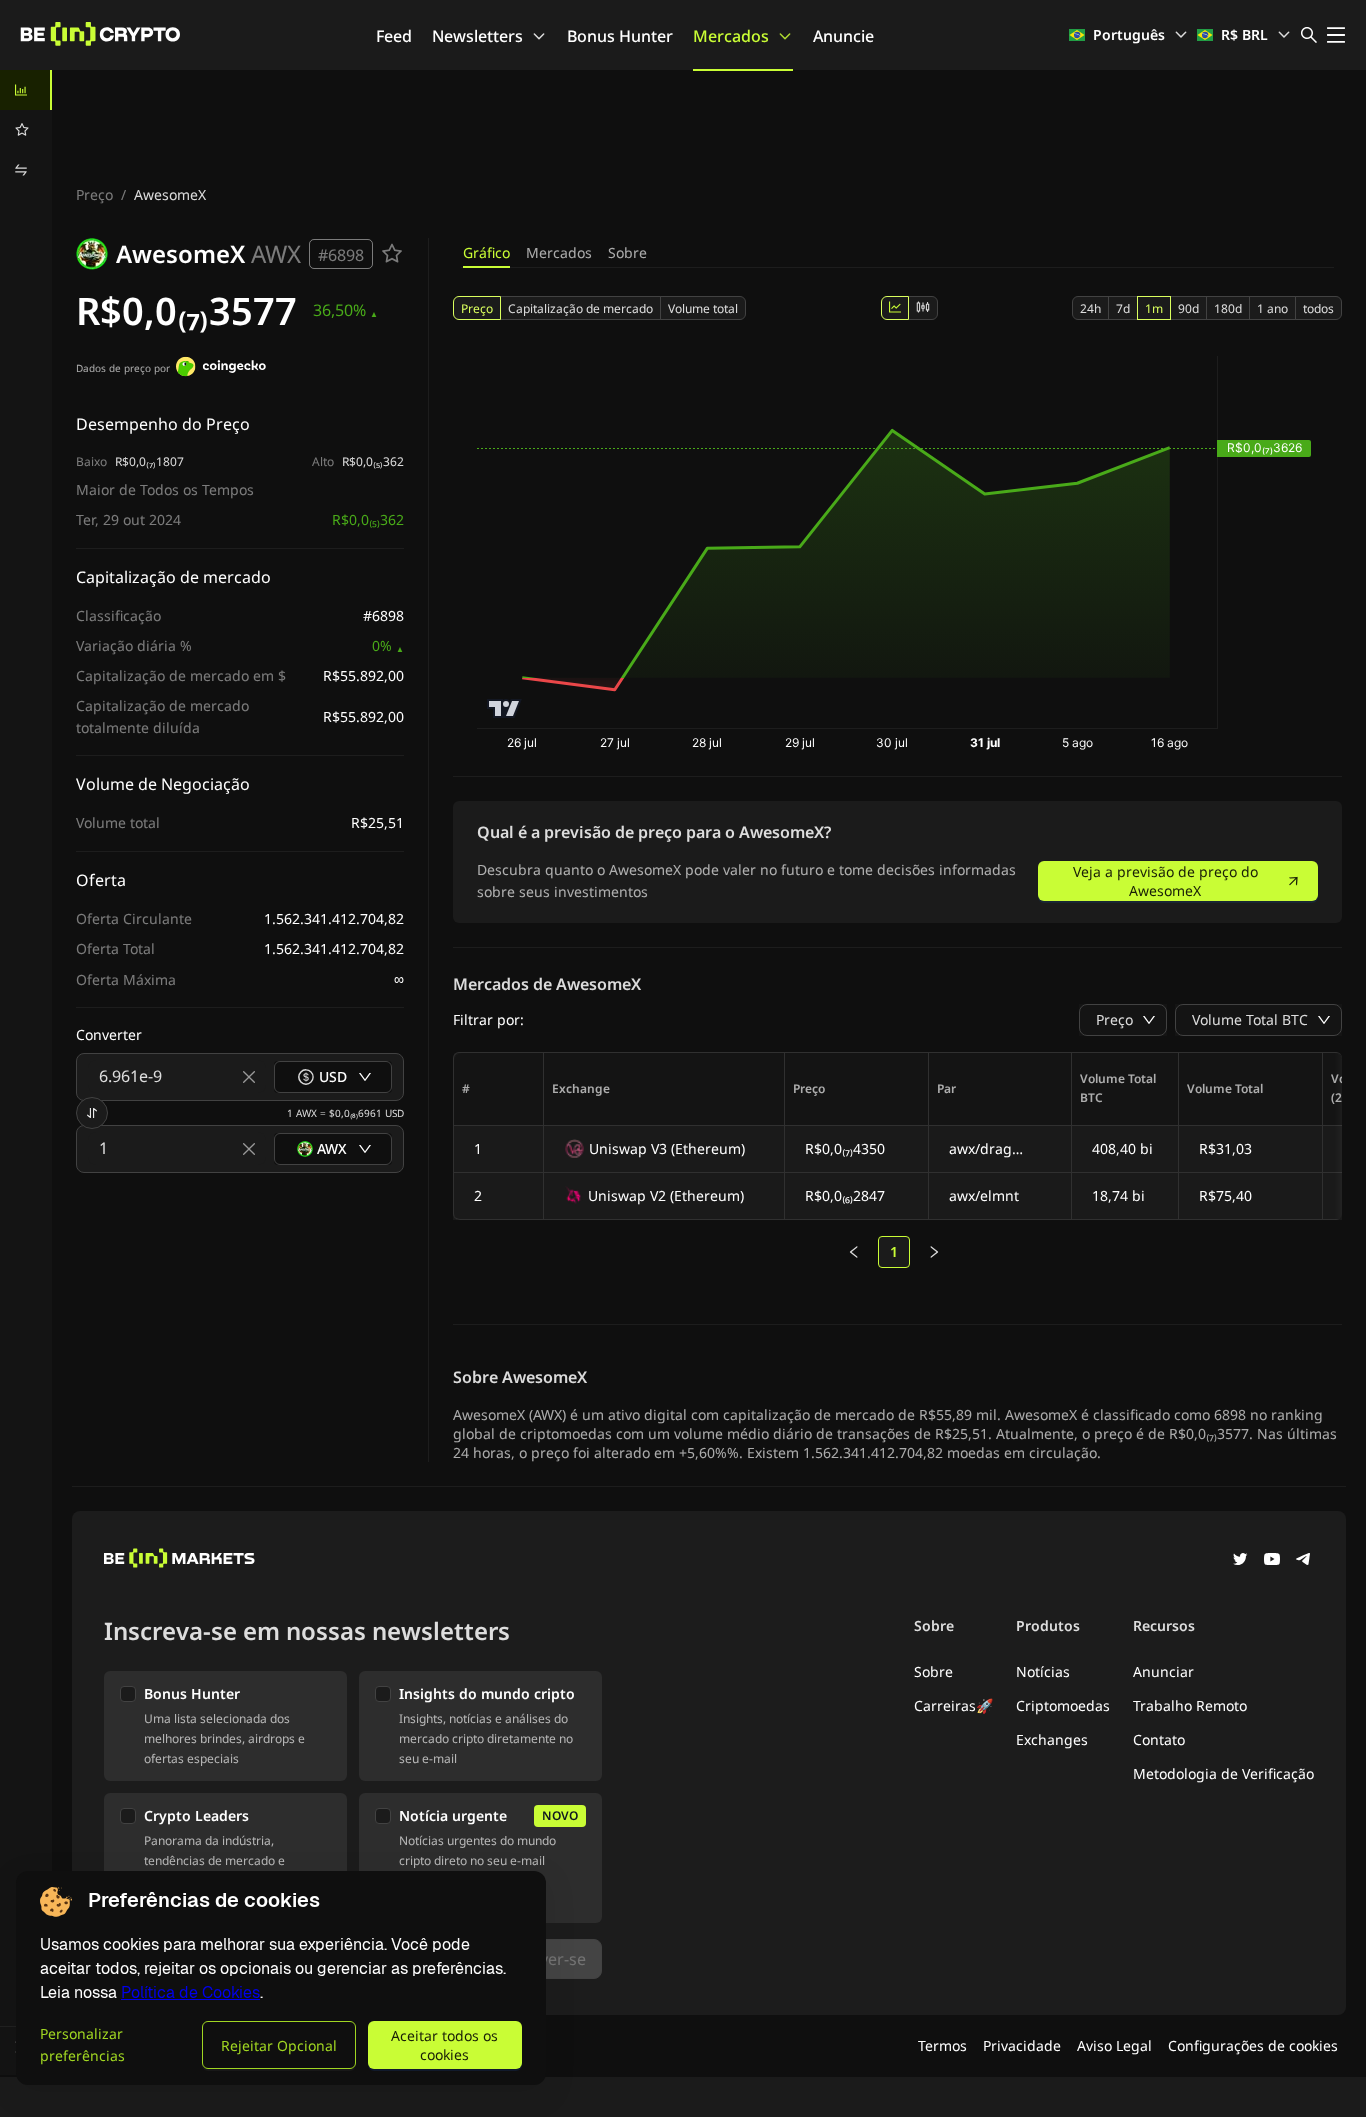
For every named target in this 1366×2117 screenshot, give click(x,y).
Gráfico (486, 252)
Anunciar (1163, 1671)
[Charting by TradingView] (504, 708)
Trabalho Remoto (1190, 1705)
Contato (1159, 1739)
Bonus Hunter (620, 36)
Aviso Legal (1114, 2045)
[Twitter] (1240, 1561)
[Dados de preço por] (221, 369)
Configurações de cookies (1253, 2045)
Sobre (627, 252)
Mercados (731, 36)
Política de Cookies (190, 1992)
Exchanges (1052, 1739)
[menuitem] (26, 90)
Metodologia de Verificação (1223, 1773)
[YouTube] (1272, 1561)
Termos (942, 2045)
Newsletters (477, 36)
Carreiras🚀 (953, 1705)
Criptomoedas (1063, 1705)
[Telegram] (1304, 1561)
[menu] (26, 130)
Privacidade (1022, 2045)
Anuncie (843, 36)
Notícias (1043, 1671)
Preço (94, 194)
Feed (394, 36)
